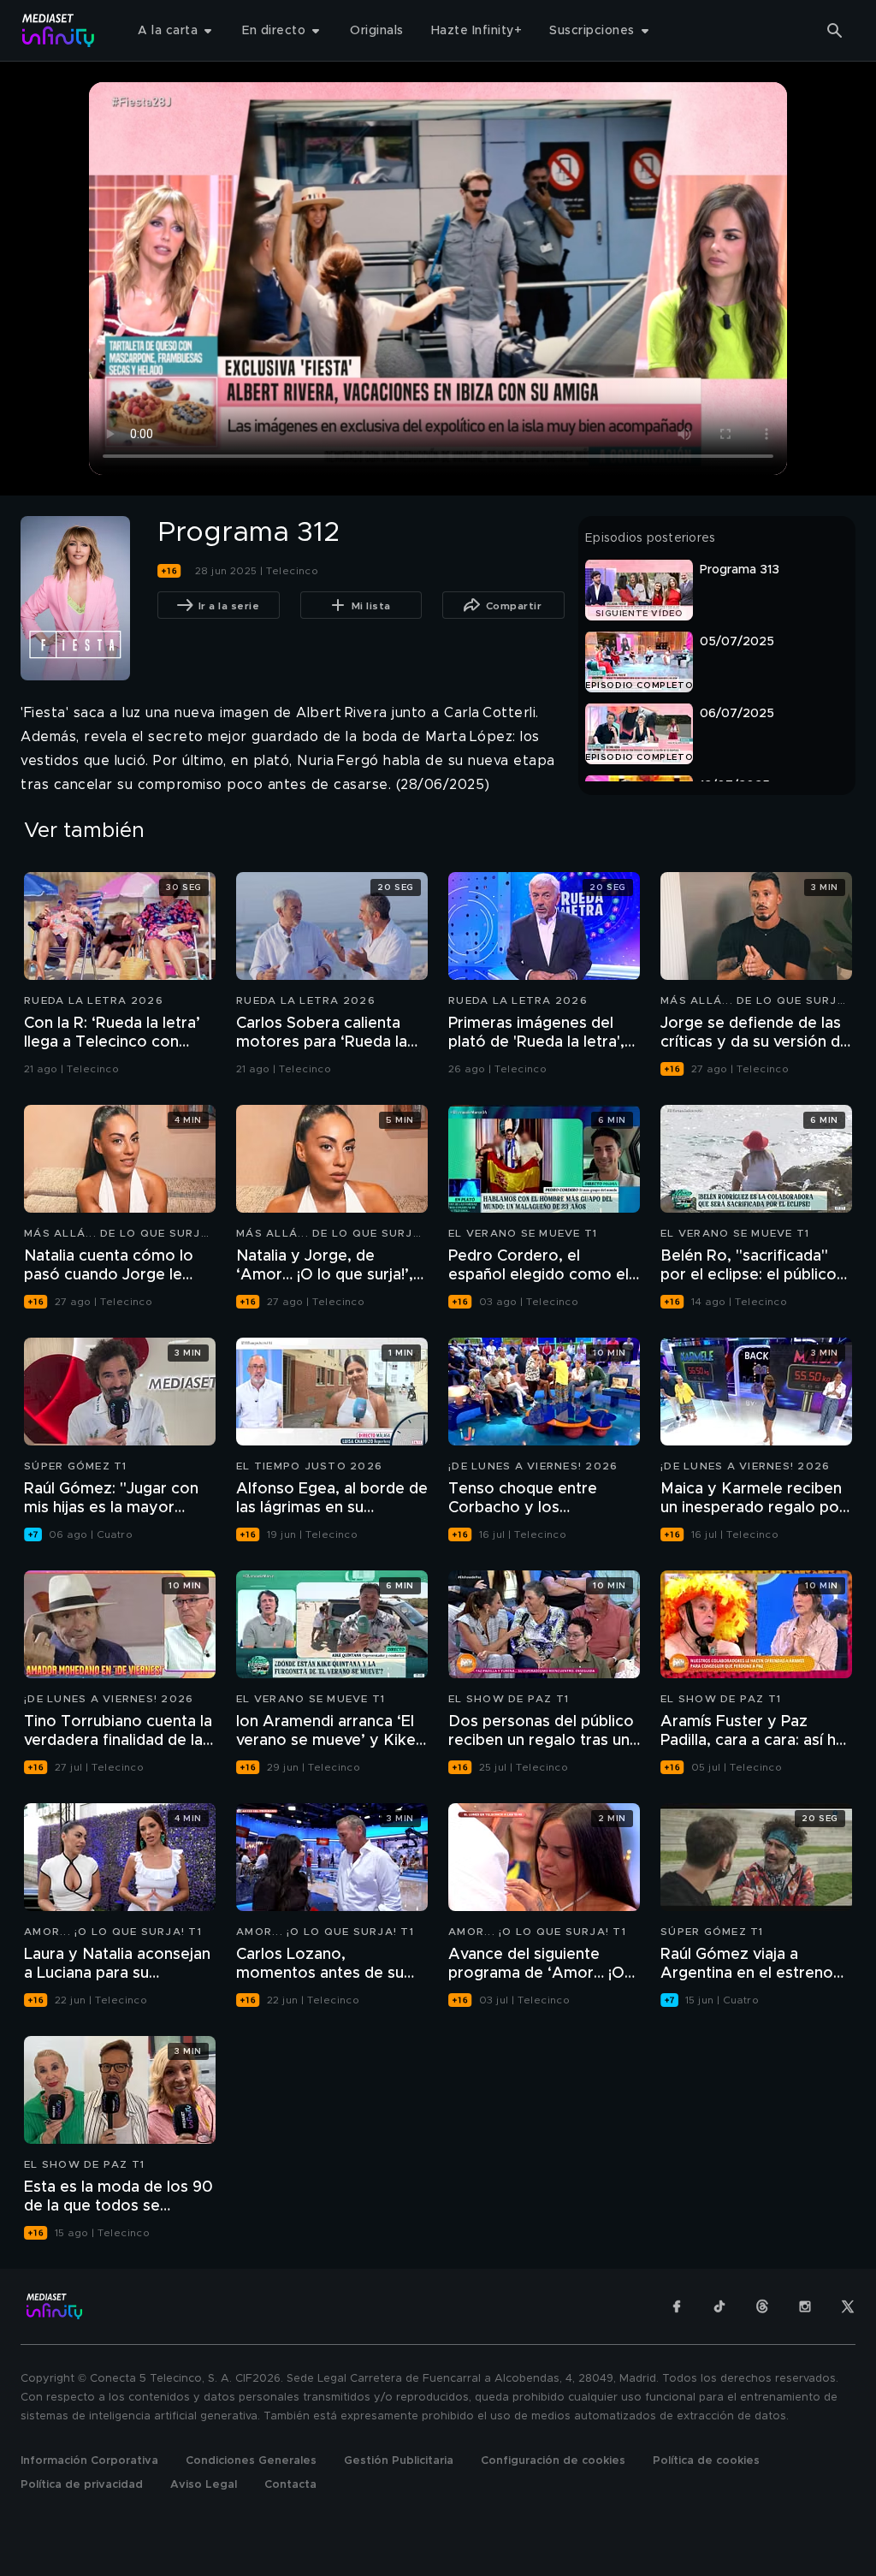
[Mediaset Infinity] (59, 30)
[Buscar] (835, 31)
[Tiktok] (719, 2306)
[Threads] (762, 2306)
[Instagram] (805, 2306)
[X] (848, 2306)
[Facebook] (677, 2306)
